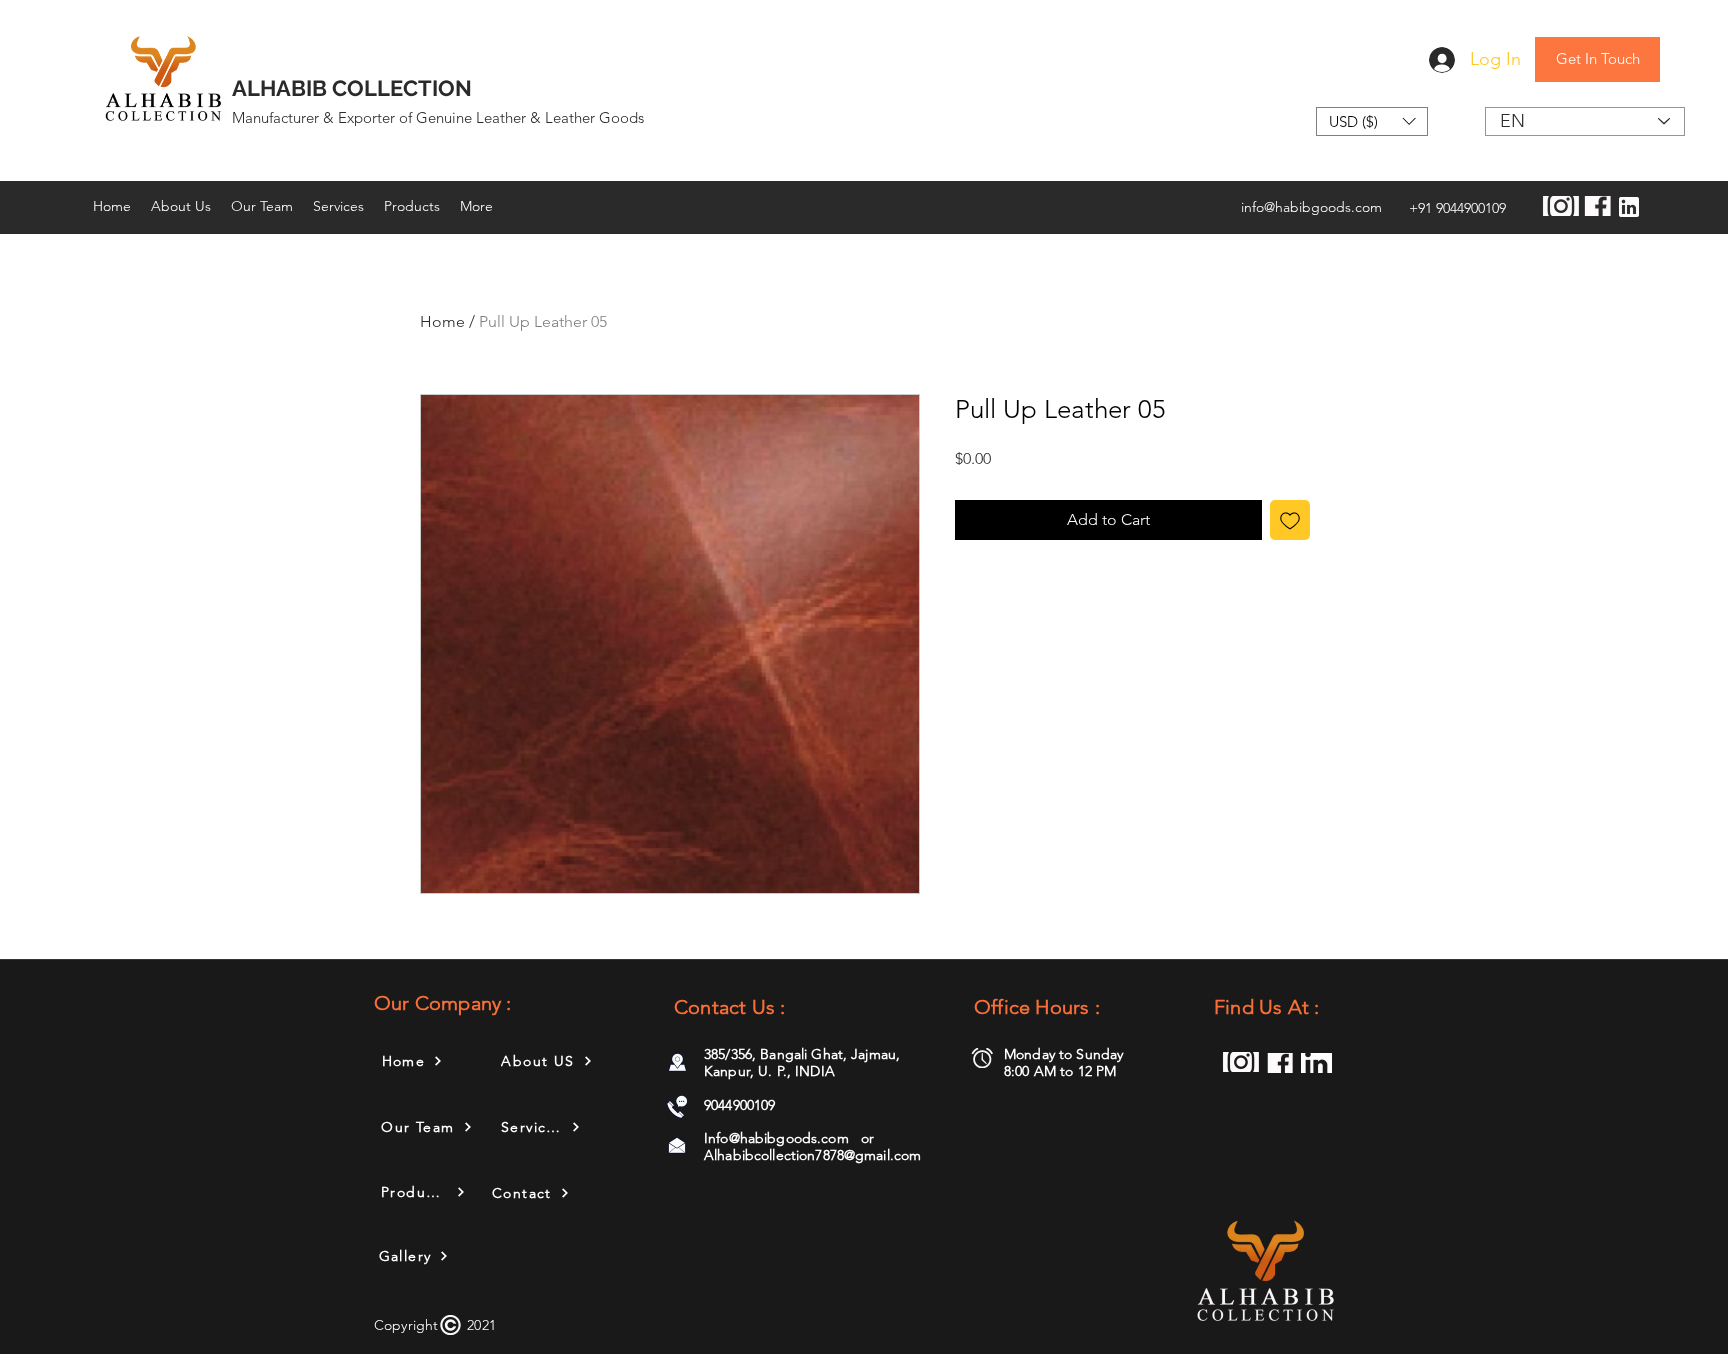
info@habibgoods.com (1311, 207)
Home (442, 321)
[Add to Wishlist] (1290, 520)
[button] (1372, 121)
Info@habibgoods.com (776, 1138)
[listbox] (1372, 121)
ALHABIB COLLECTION (352, 88)
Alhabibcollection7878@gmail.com (812, 1155)
